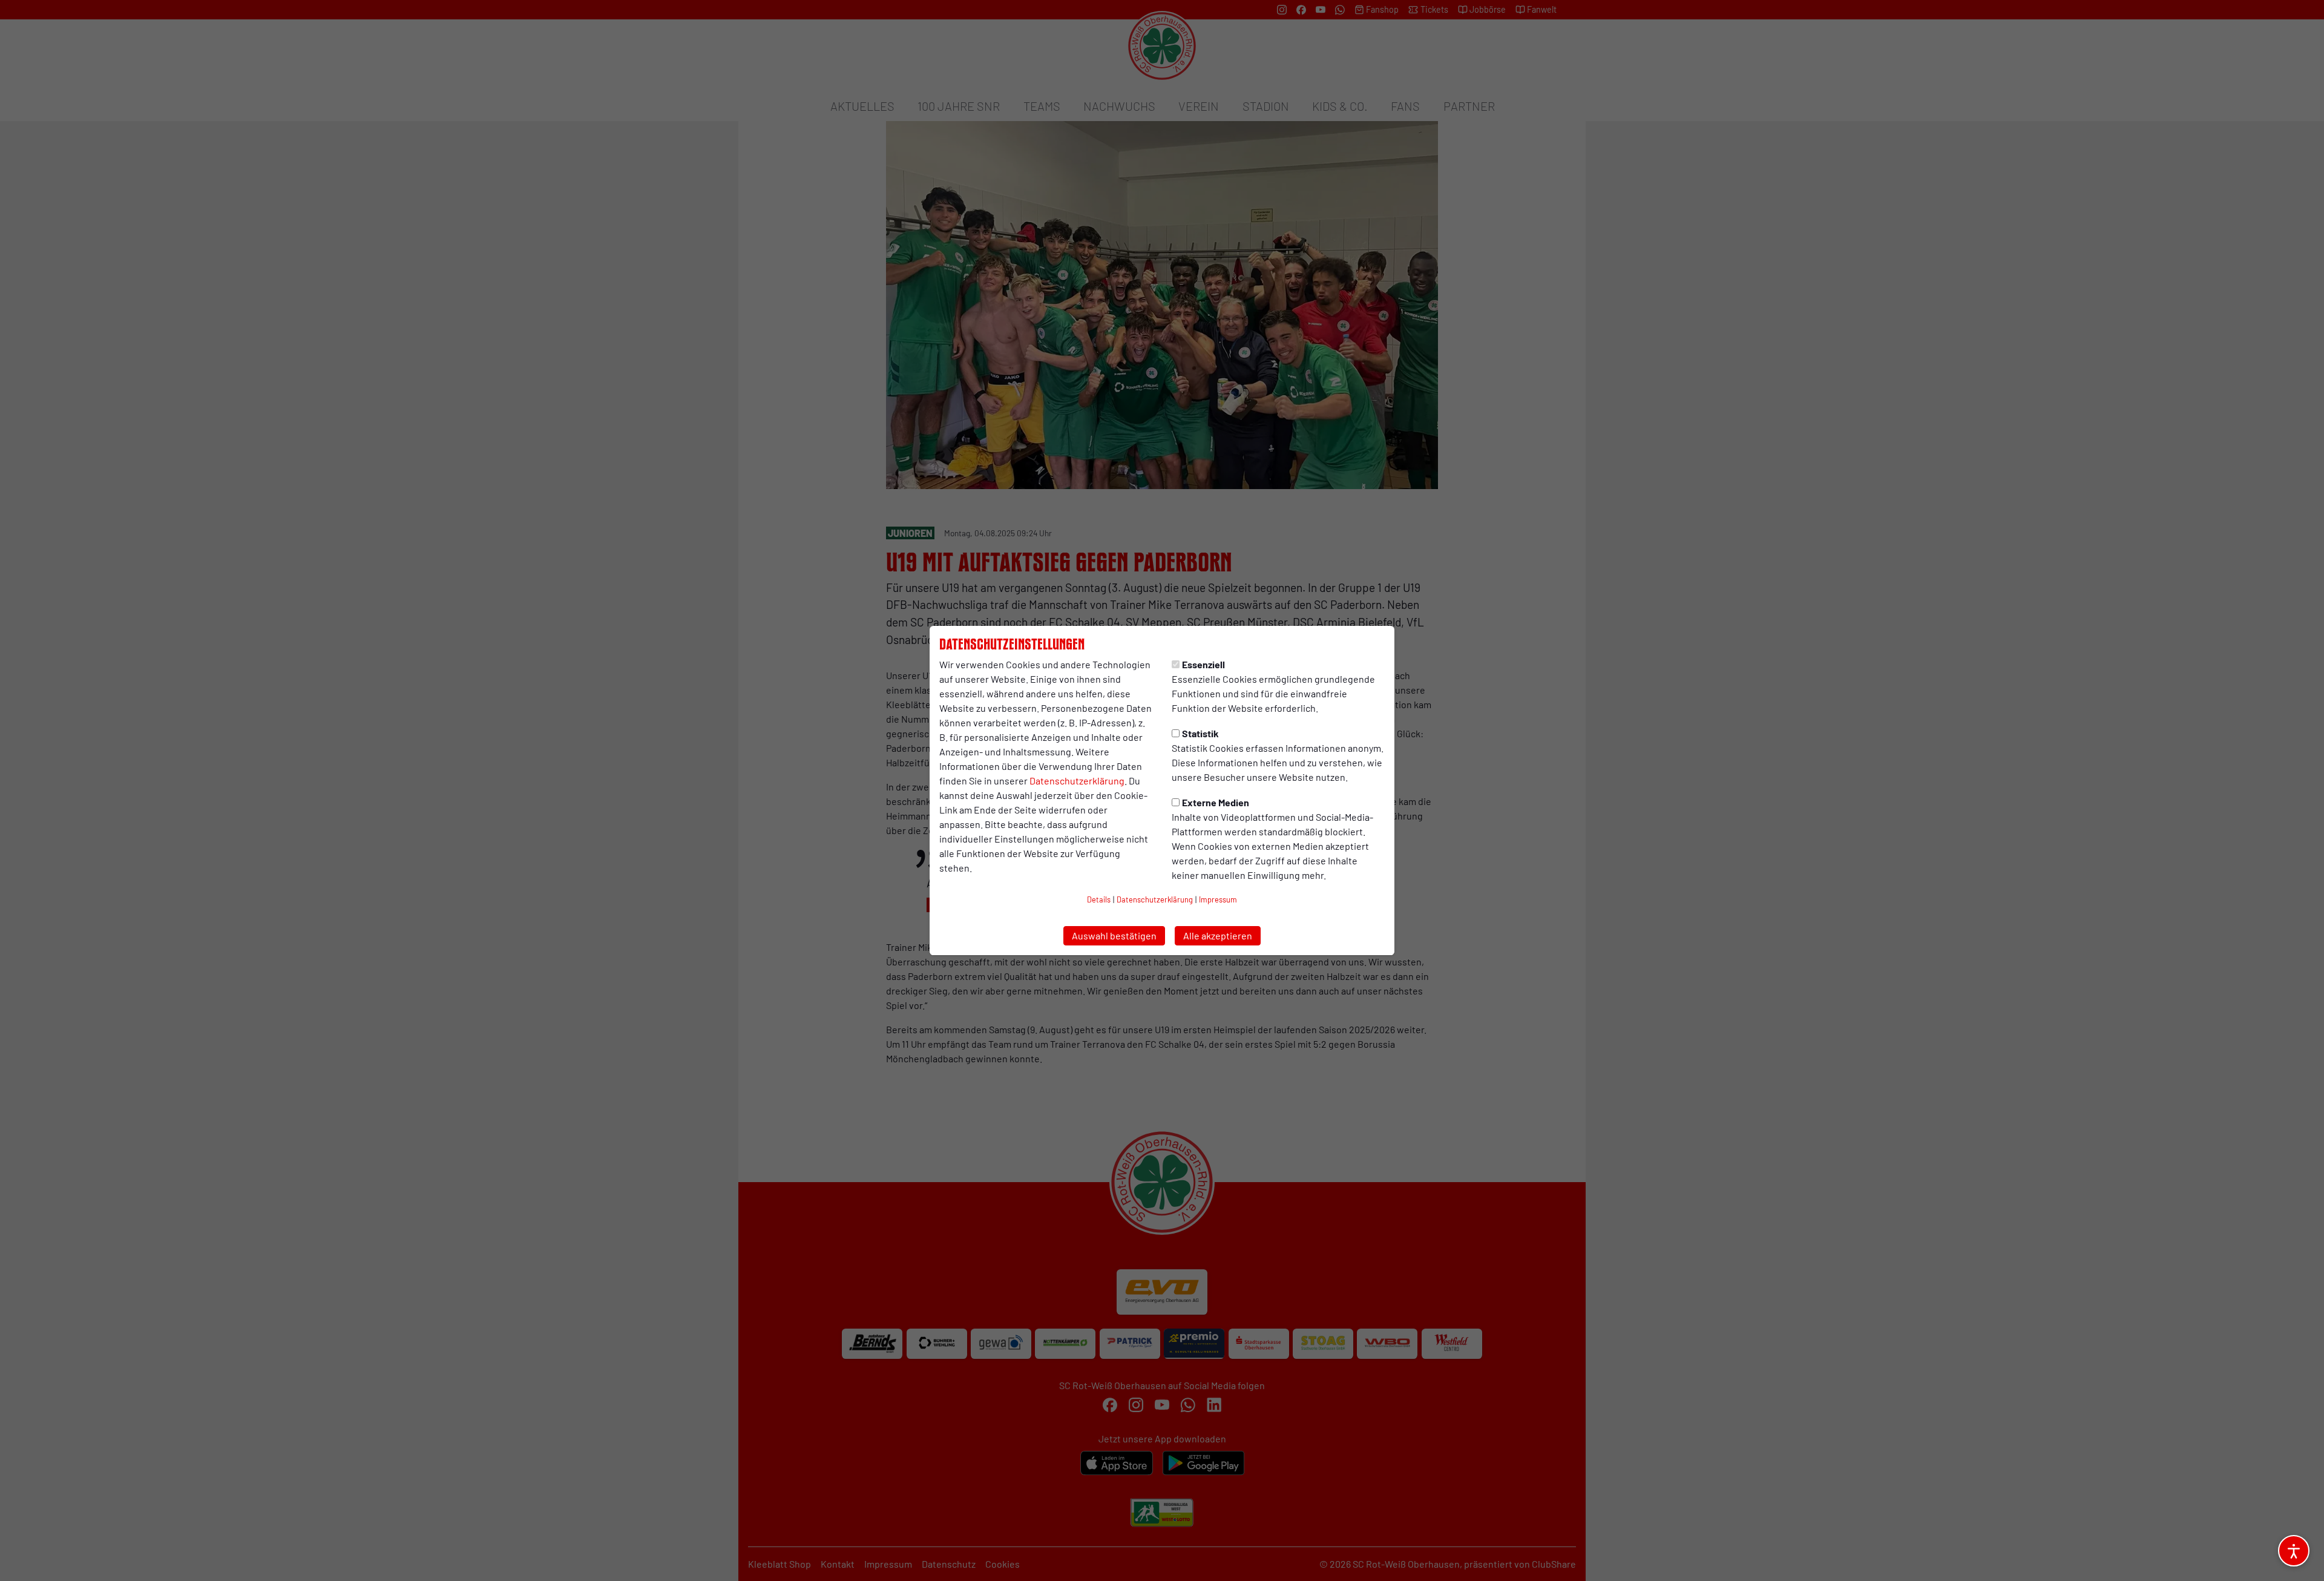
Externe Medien (1216, 802)
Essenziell (1203, 664)
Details (1099, 899)
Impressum (1218, 899)
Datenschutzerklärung (1077, 781)
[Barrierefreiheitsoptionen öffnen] (2294, 1551)
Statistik (1200, 733)
